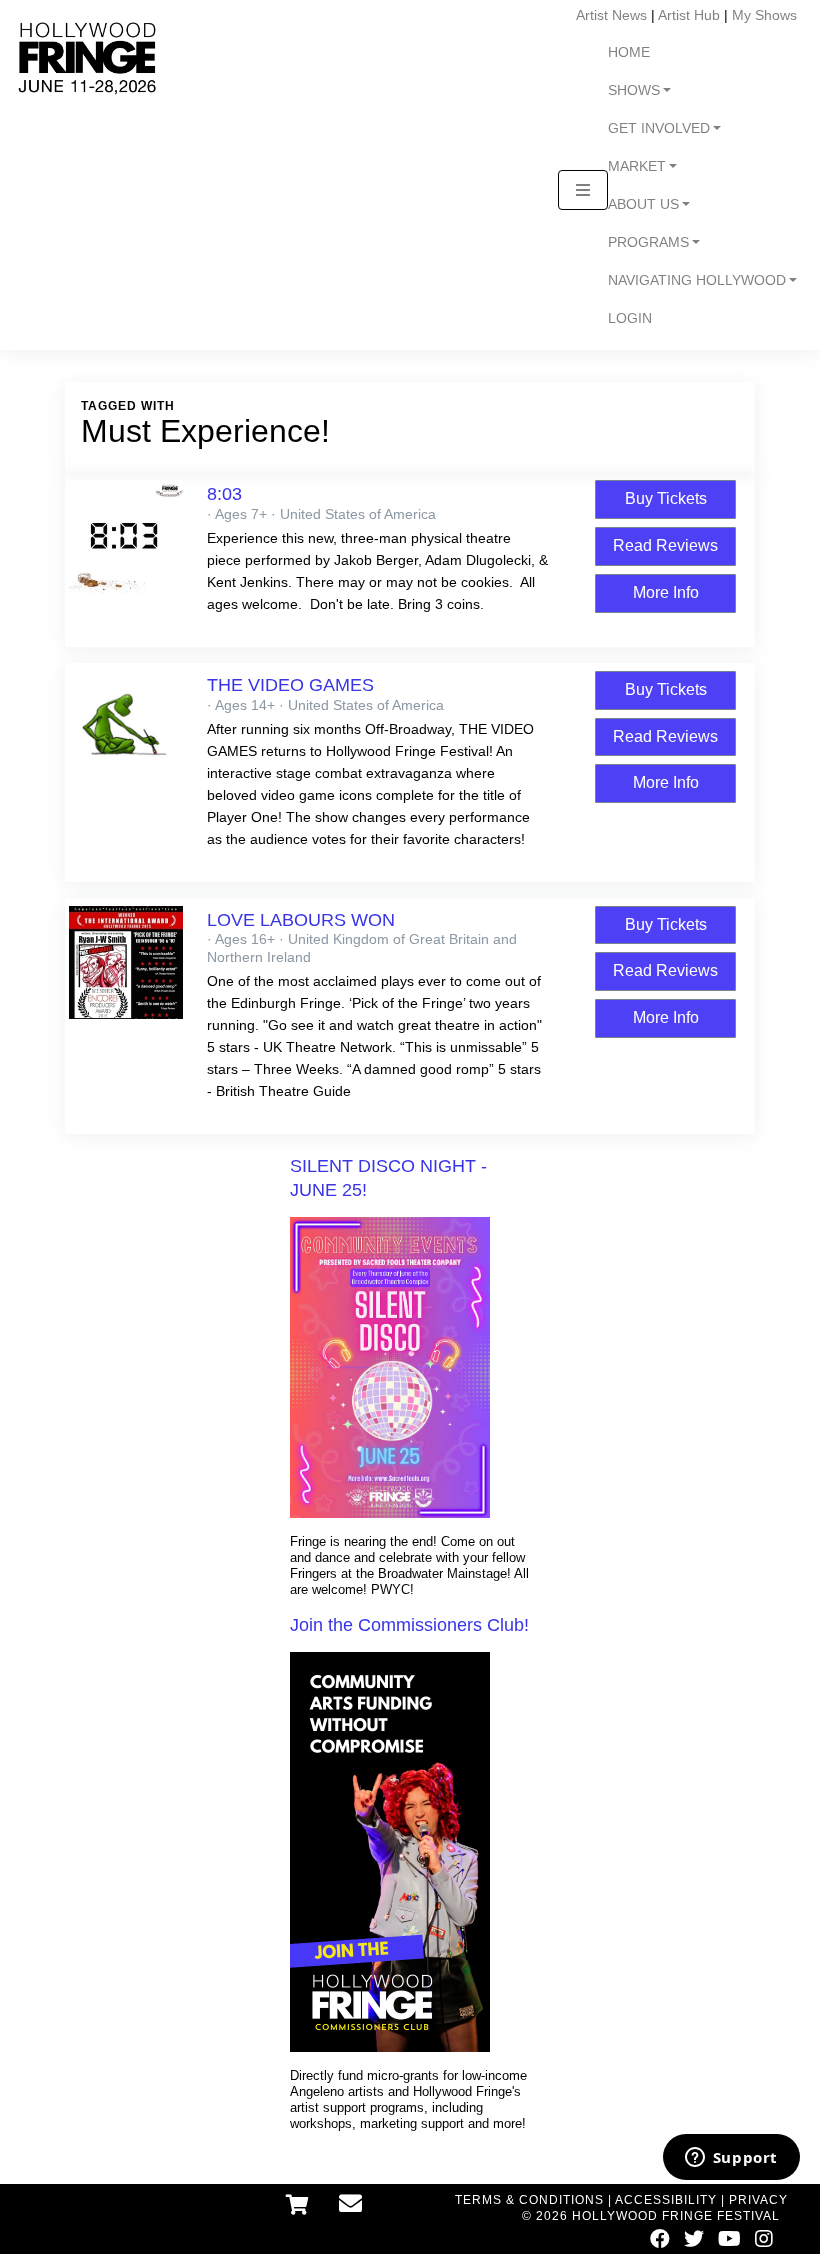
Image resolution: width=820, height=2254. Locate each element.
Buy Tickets (666, 498)
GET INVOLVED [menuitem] (659, 128)
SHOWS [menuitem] (634, 90)
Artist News (611, 15)
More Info (666, 592)
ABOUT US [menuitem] (643, 204)
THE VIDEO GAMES (290, 685)
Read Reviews (665, 545)
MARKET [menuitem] (637, 166)
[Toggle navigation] (583, 190)
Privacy (758, 2200)
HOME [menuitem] (629, 52)
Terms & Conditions (529, 2200)
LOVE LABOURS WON (301, 920)
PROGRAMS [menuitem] (648, 242)
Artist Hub (689, 15)
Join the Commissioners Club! (409, 1625)
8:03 (224, 494)
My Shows (764, 15)
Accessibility (666, 2200)
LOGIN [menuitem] (630, 318)
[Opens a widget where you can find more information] (731, 2159)
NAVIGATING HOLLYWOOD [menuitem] (697, 280)
